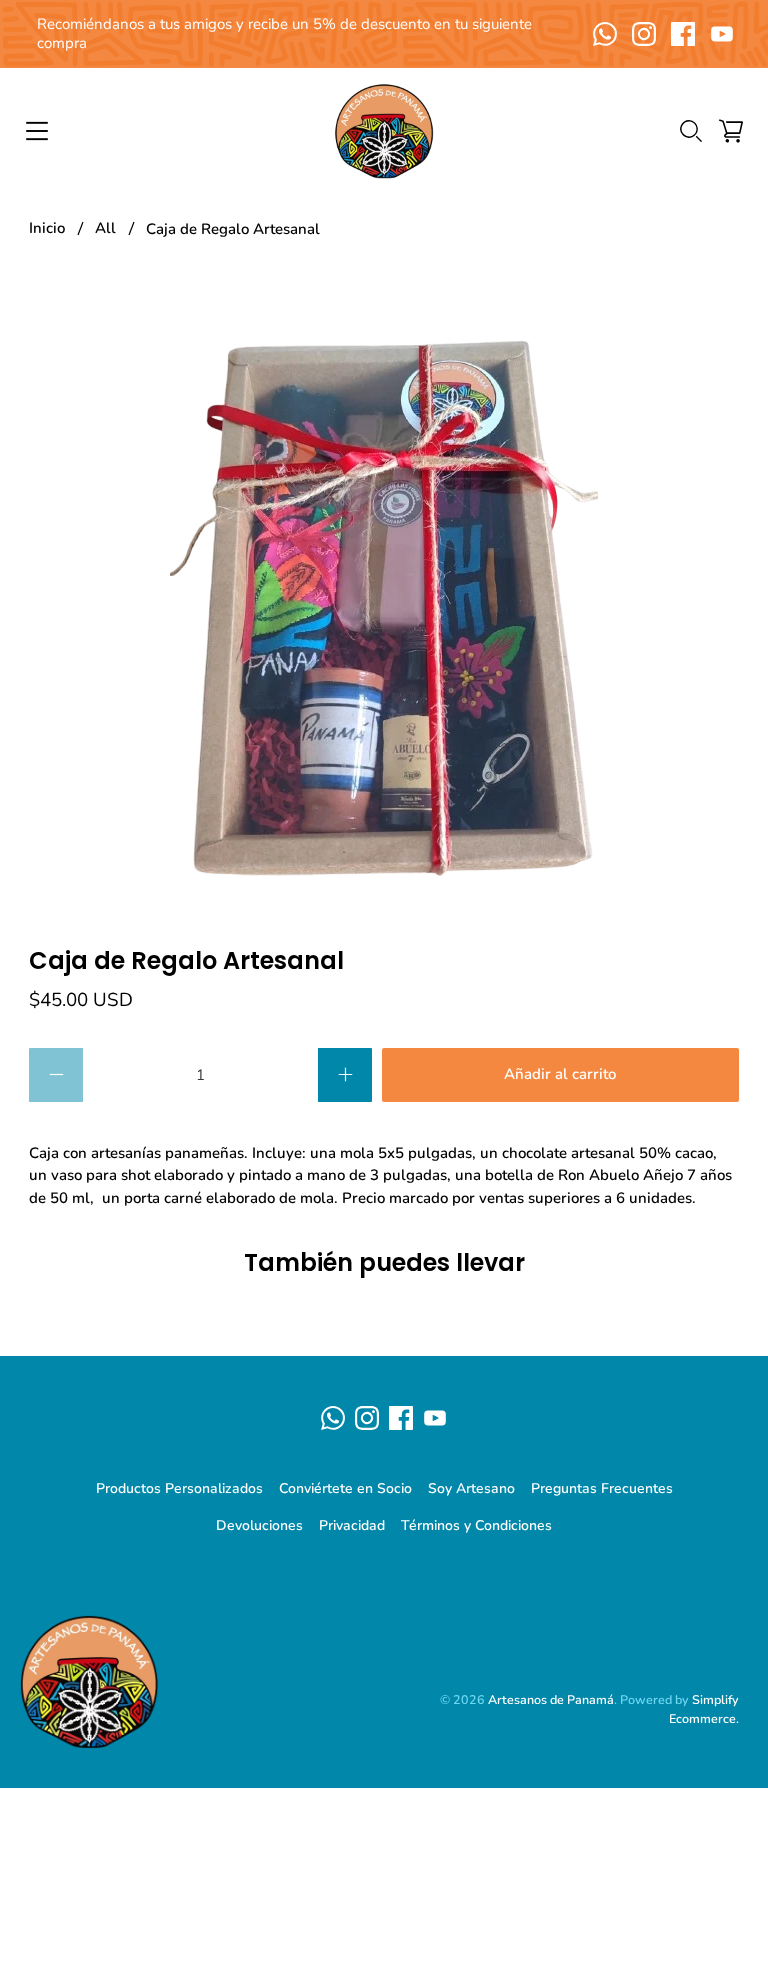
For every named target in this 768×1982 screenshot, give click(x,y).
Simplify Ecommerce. (704, 1709)
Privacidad (352, 1525)
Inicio (47, 228)
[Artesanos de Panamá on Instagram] (644, 34)
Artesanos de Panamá (551, 1699)
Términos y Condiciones (476, 1525)
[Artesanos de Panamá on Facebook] (683, 34)
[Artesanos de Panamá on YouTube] (722, 34)
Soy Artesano (471, 1488)
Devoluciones (259, 1525)
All (105, 228)
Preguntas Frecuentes (602, 1488)
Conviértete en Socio (345, 1488)
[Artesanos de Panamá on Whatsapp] (605, 34)
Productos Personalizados (179, 1488)
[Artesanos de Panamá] (384, 131)
